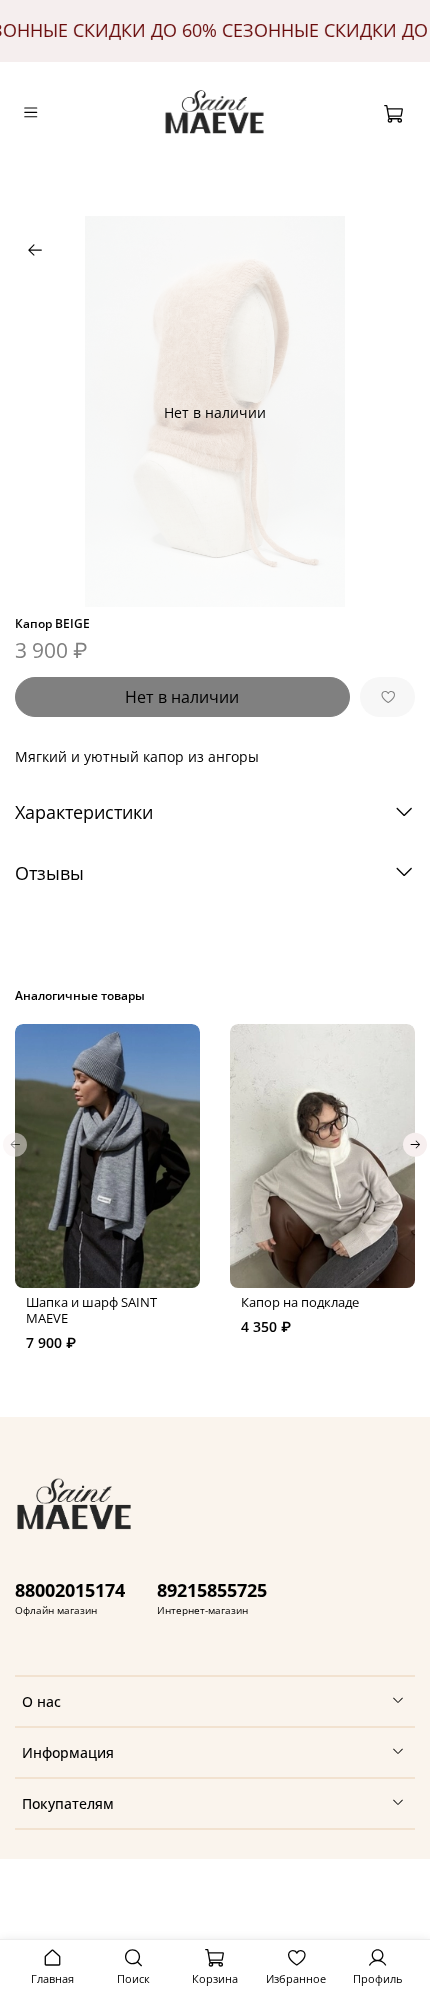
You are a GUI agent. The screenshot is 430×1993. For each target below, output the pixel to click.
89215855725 (212, 1590)
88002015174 (70, 1590)
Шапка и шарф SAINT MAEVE (91, 1310)
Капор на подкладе (300, 1302)
